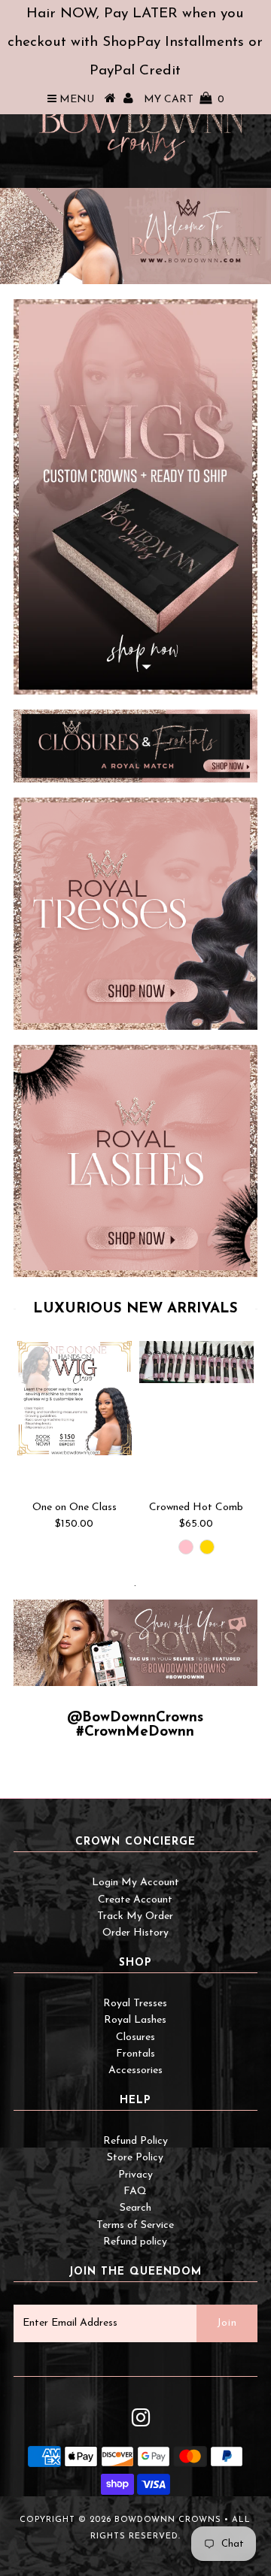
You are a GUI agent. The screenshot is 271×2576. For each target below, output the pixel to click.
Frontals (135, 2054)
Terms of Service (135, 2225)
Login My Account (135, 1883)
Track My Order (135, 1916)
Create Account (135, 1900)
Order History (135, 1933)
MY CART (184, 100)
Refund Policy (135, 2141)
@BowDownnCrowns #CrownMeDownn (135, 1725)
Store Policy (135, 2158)
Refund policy (135, 2242)
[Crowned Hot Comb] (196, 1362)
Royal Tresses (135, 2004)
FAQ (135, 2192)
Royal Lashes (135, 2020)
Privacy (135, 2175)
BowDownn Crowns (168, 2520)
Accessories (135, 2070)
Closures (135, 2037)
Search (135, 2208)
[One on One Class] (75, 1398)
